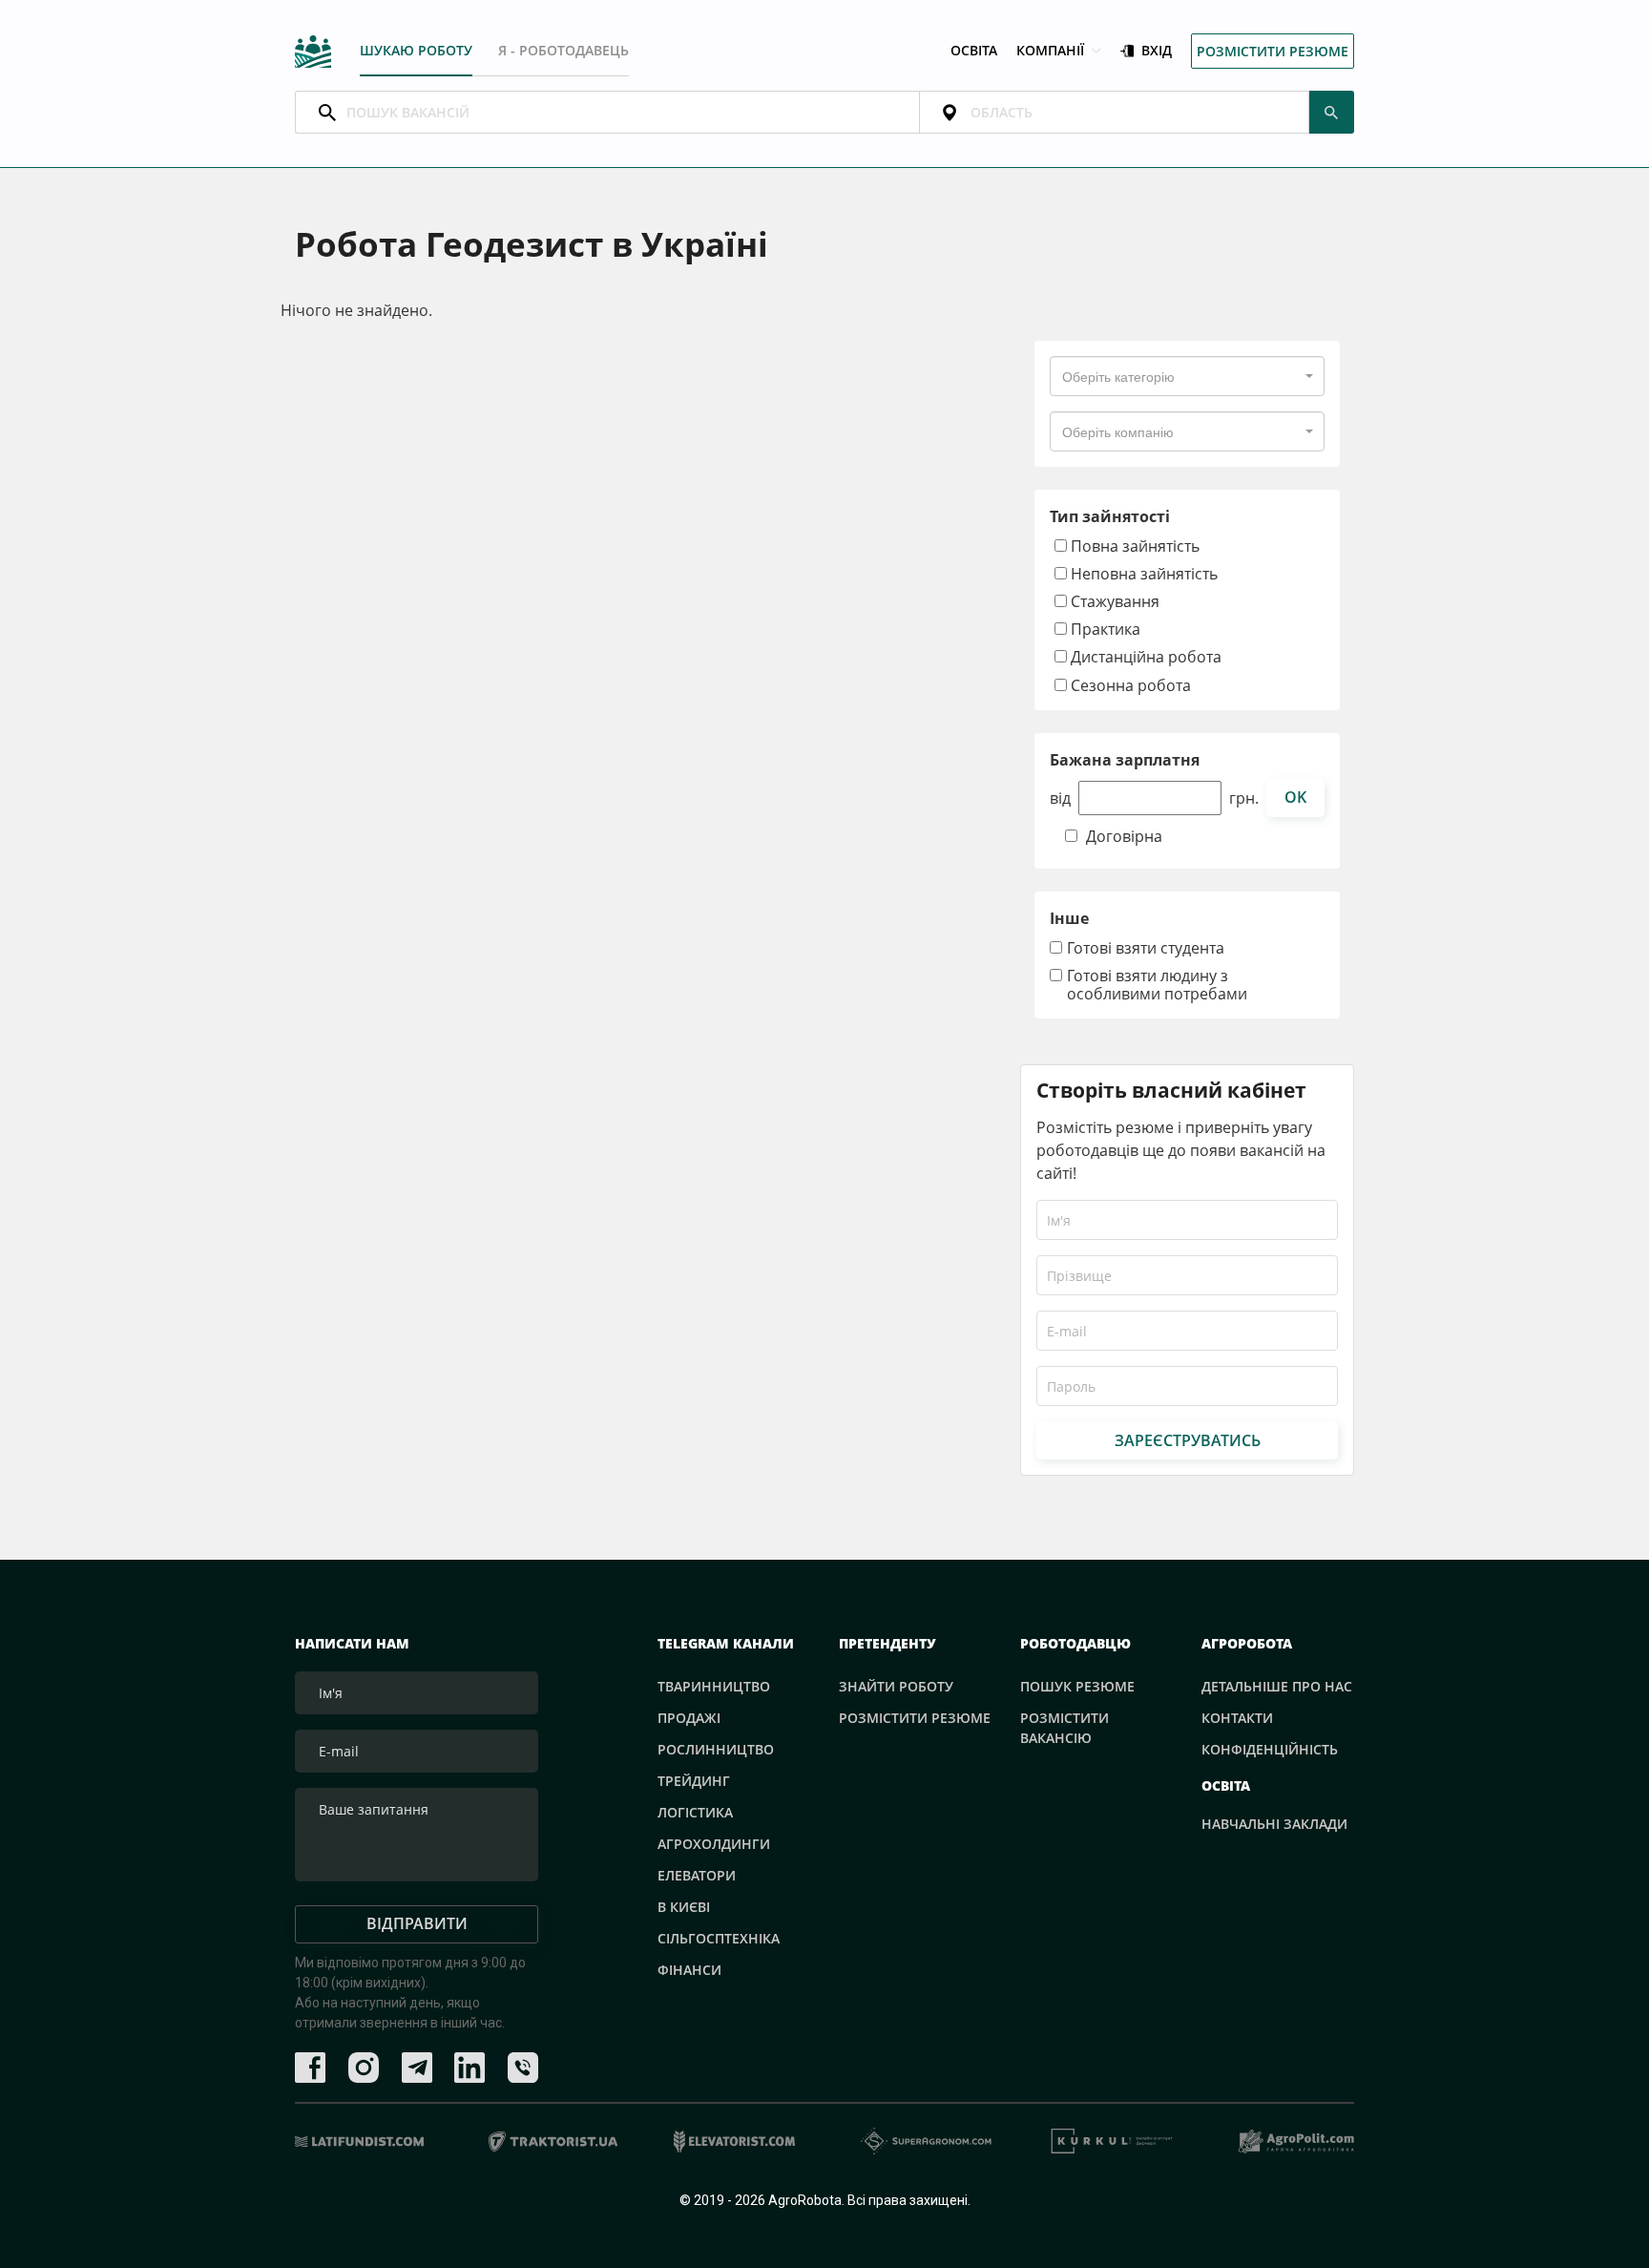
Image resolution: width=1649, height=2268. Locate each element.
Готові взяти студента (1146, 948)
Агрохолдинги (714, 1844)
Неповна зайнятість (1142, 573)
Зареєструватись (1188, 1440)
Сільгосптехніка (719, 1938)
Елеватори (697, 1875)
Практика (1104, 629)
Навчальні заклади (1274, 1824)
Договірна (1124, 837)
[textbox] (1118, 376)
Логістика (695, 1812)
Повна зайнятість (1133, 546)
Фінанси (689, 1970)
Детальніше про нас (1277, 1686)
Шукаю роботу (416, 50)
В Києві (684, 1907)
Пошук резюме (1077, 1686)
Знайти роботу (896, 1686)
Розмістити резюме (1273, 51)
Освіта (974, 51)
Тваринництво (714, 1686)
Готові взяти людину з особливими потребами (1157, 985)
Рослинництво (716, 1749)
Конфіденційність (1270, 1749)
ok (1295, 797)
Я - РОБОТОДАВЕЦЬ (564, 50)
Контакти (1237, 1718)
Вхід (1157, 51)
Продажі (689, 1718)
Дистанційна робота (1144, 656)
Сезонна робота (1129, 685)
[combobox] (1187, 376)
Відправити (417, 1923)
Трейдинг (694, 1781)
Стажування (1113, 601)
